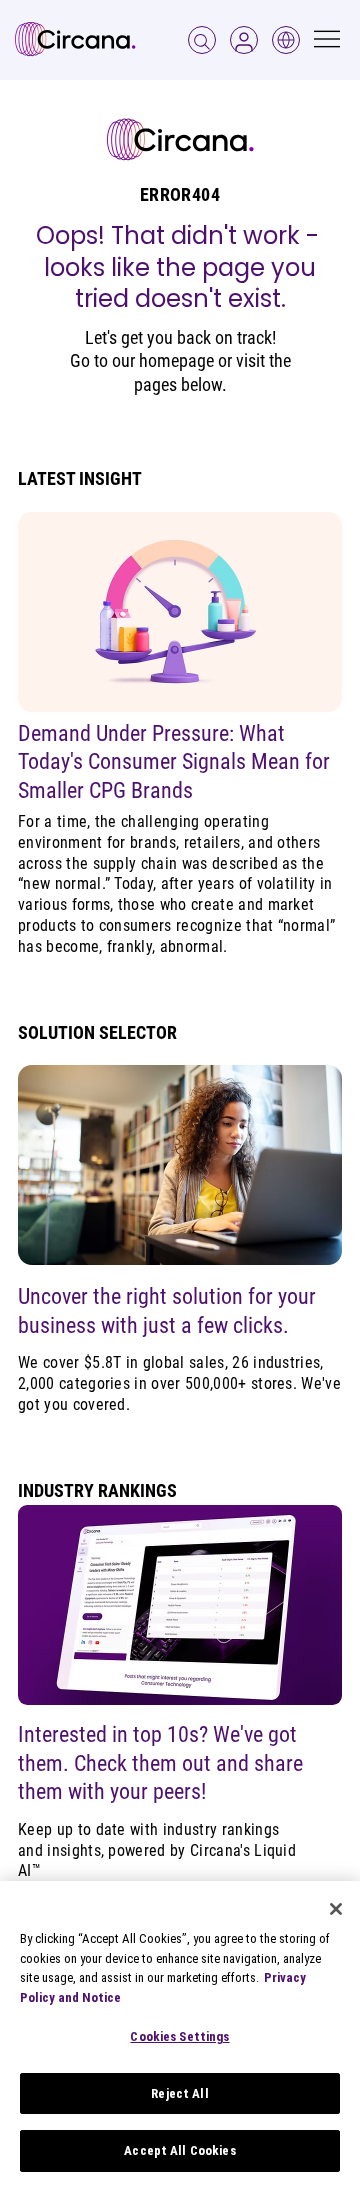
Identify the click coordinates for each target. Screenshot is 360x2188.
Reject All (179, 2093)
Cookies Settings (179, 2036)
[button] (244, 40)
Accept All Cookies (179, 2150)
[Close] (336, 1909)
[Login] (202, 40)
